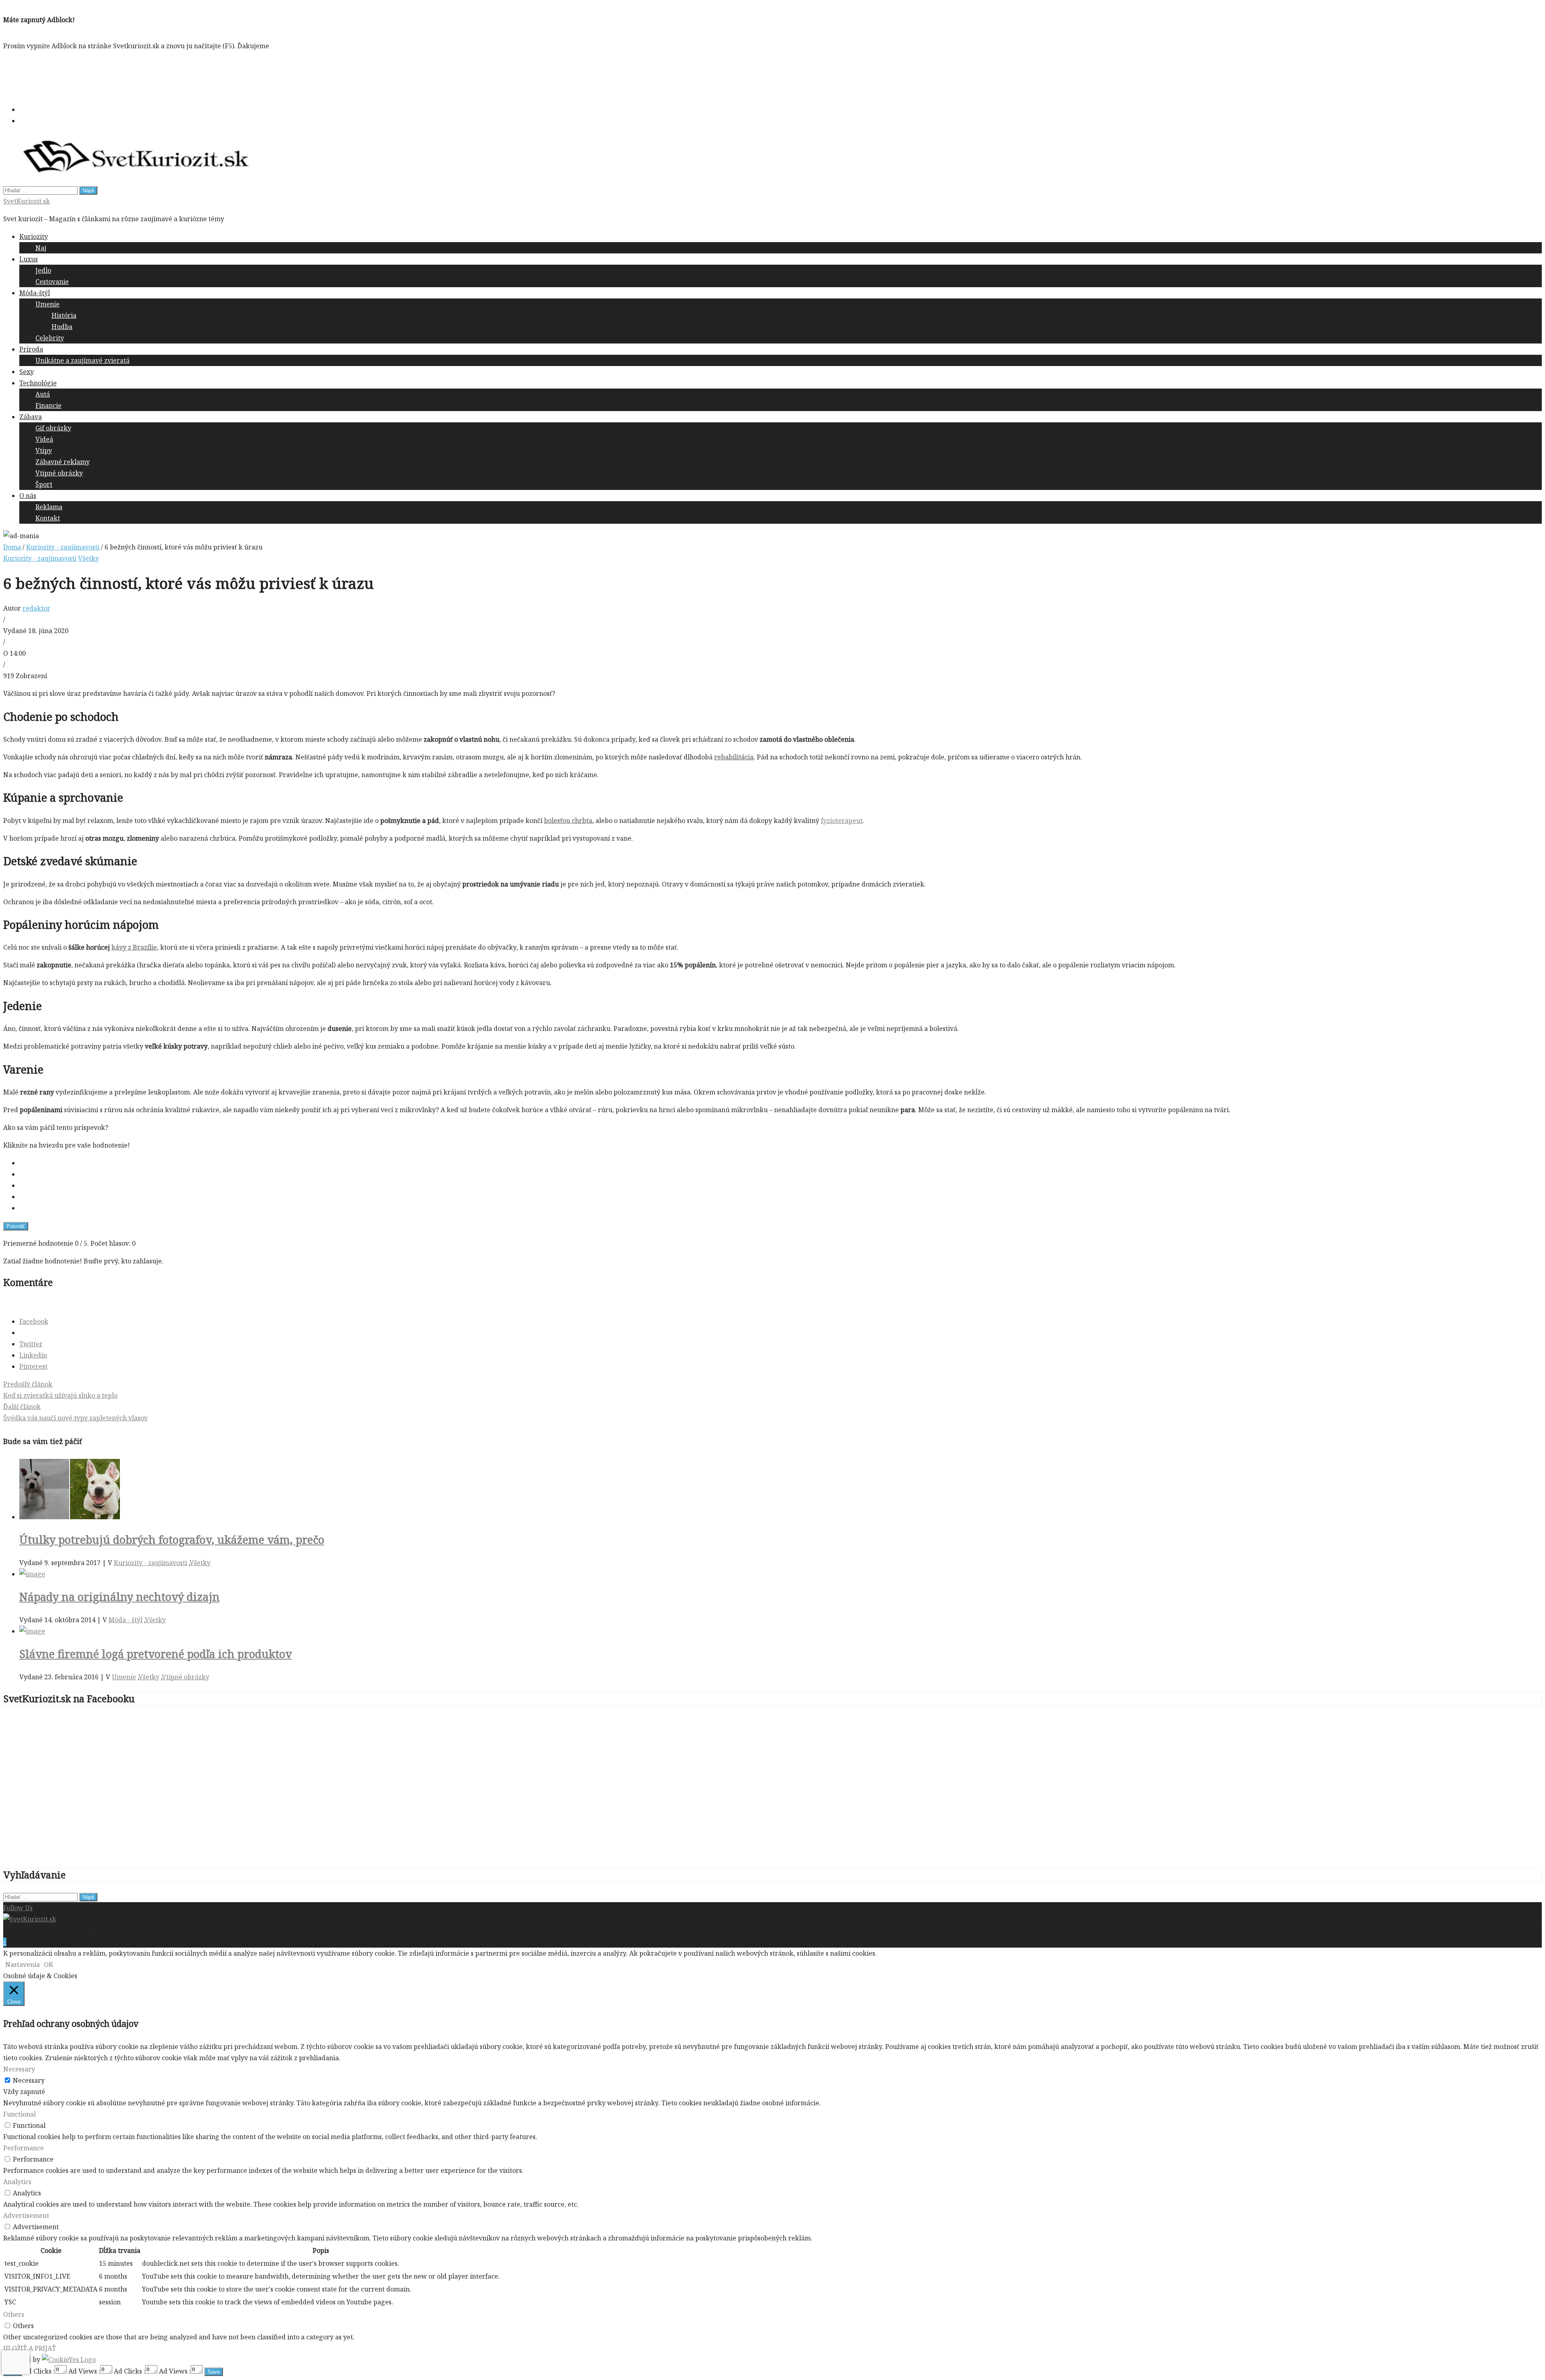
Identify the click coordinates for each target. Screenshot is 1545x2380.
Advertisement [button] (26, 2215)
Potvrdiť (16, 1226)
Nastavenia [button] (23, 1964)
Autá (43, 394)
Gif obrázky (53, 428)
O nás (28, 496)
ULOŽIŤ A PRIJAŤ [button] (30, 2348)
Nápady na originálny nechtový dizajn (119, 1597)
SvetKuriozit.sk (27, 201)
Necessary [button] (19, 2069)
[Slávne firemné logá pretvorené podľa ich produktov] (32, 1631)
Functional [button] (20, 2114)
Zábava (31, 417)
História (64, 315)
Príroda (31, 349)
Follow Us (18, 1908)
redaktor (36, 608)
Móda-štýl (35, 293)
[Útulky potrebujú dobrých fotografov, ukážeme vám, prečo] (70, 1517)
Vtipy (44, 450)
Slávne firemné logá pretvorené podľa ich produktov (156, 1654)
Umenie (47, 304)
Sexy (27, 372)
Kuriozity (34, 237)
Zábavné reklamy (63, 462)
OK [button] (48, 1964)
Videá (44, 439)
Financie (48, 405)
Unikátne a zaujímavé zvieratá (82, 360)
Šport (44, 484)
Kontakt (48, 518)
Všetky (89, 558)
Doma (12, 547)
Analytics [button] (17, 2182)
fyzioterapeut (842, 821)
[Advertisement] (150, 76)
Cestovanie (52, 282)
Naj (41, 248)
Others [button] (14, 2314)
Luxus (29, 259)
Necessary (29, 2080)
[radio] (781, 1163)
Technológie (38, 383)
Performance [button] (24, 2148)
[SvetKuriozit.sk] (30, 1919)
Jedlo (43, 270)
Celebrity (50, 338)
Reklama (49, 507)
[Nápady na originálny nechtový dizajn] (32, 1574)
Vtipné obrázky (59, 473)
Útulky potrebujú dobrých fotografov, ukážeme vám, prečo (172, 1540)
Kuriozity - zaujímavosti (63, 547)
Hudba (62, 327)
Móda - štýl (126, 1620)
